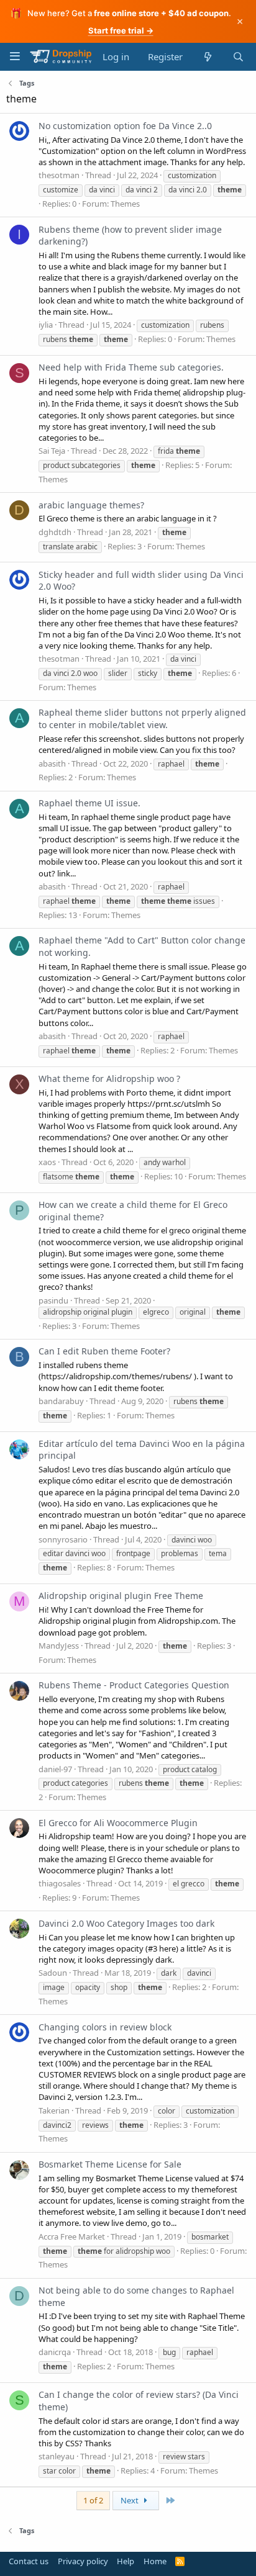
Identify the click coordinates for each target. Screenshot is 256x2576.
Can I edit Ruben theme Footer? (104, 1351)
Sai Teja (52, 451)
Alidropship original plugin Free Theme (121, 1596)
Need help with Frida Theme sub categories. (131, 367)
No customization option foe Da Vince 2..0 (125, 126)
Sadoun (53, 1973)
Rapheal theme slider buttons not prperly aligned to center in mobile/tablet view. (142, 718)
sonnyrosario (63, 1539)
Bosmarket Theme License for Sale (110, 2164)
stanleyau (57, 2456)
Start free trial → (121, 30)
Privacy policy (83, 2561)
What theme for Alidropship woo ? (109, 1079)
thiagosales (60, 1883)
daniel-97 (55, 1769)
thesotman (59, 175)
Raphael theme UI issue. (89, 803)
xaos (47, 1162)
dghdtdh (55, 532)
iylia (46, 325)
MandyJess (59, 1646)
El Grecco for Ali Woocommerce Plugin (118, 1823)
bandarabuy (61, 1401)
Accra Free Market (72, 2236)
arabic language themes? (91, 505)
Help (126, 2561)
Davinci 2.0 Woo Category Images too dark (126, 1923)
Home (155, 2561)
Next (130, 2500)
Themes (125, 204)
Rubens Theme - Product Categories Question (134, 1685)
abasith (52, 763)
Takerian (54, 2110)
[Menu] (15, 56)
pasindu (53, 1300)
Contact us (29, 2561)
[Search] (238, 57)
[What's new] (207, 57)
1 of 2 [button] (93, 2500)
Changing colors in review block (105, 2027)
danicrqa (55, 2352)
